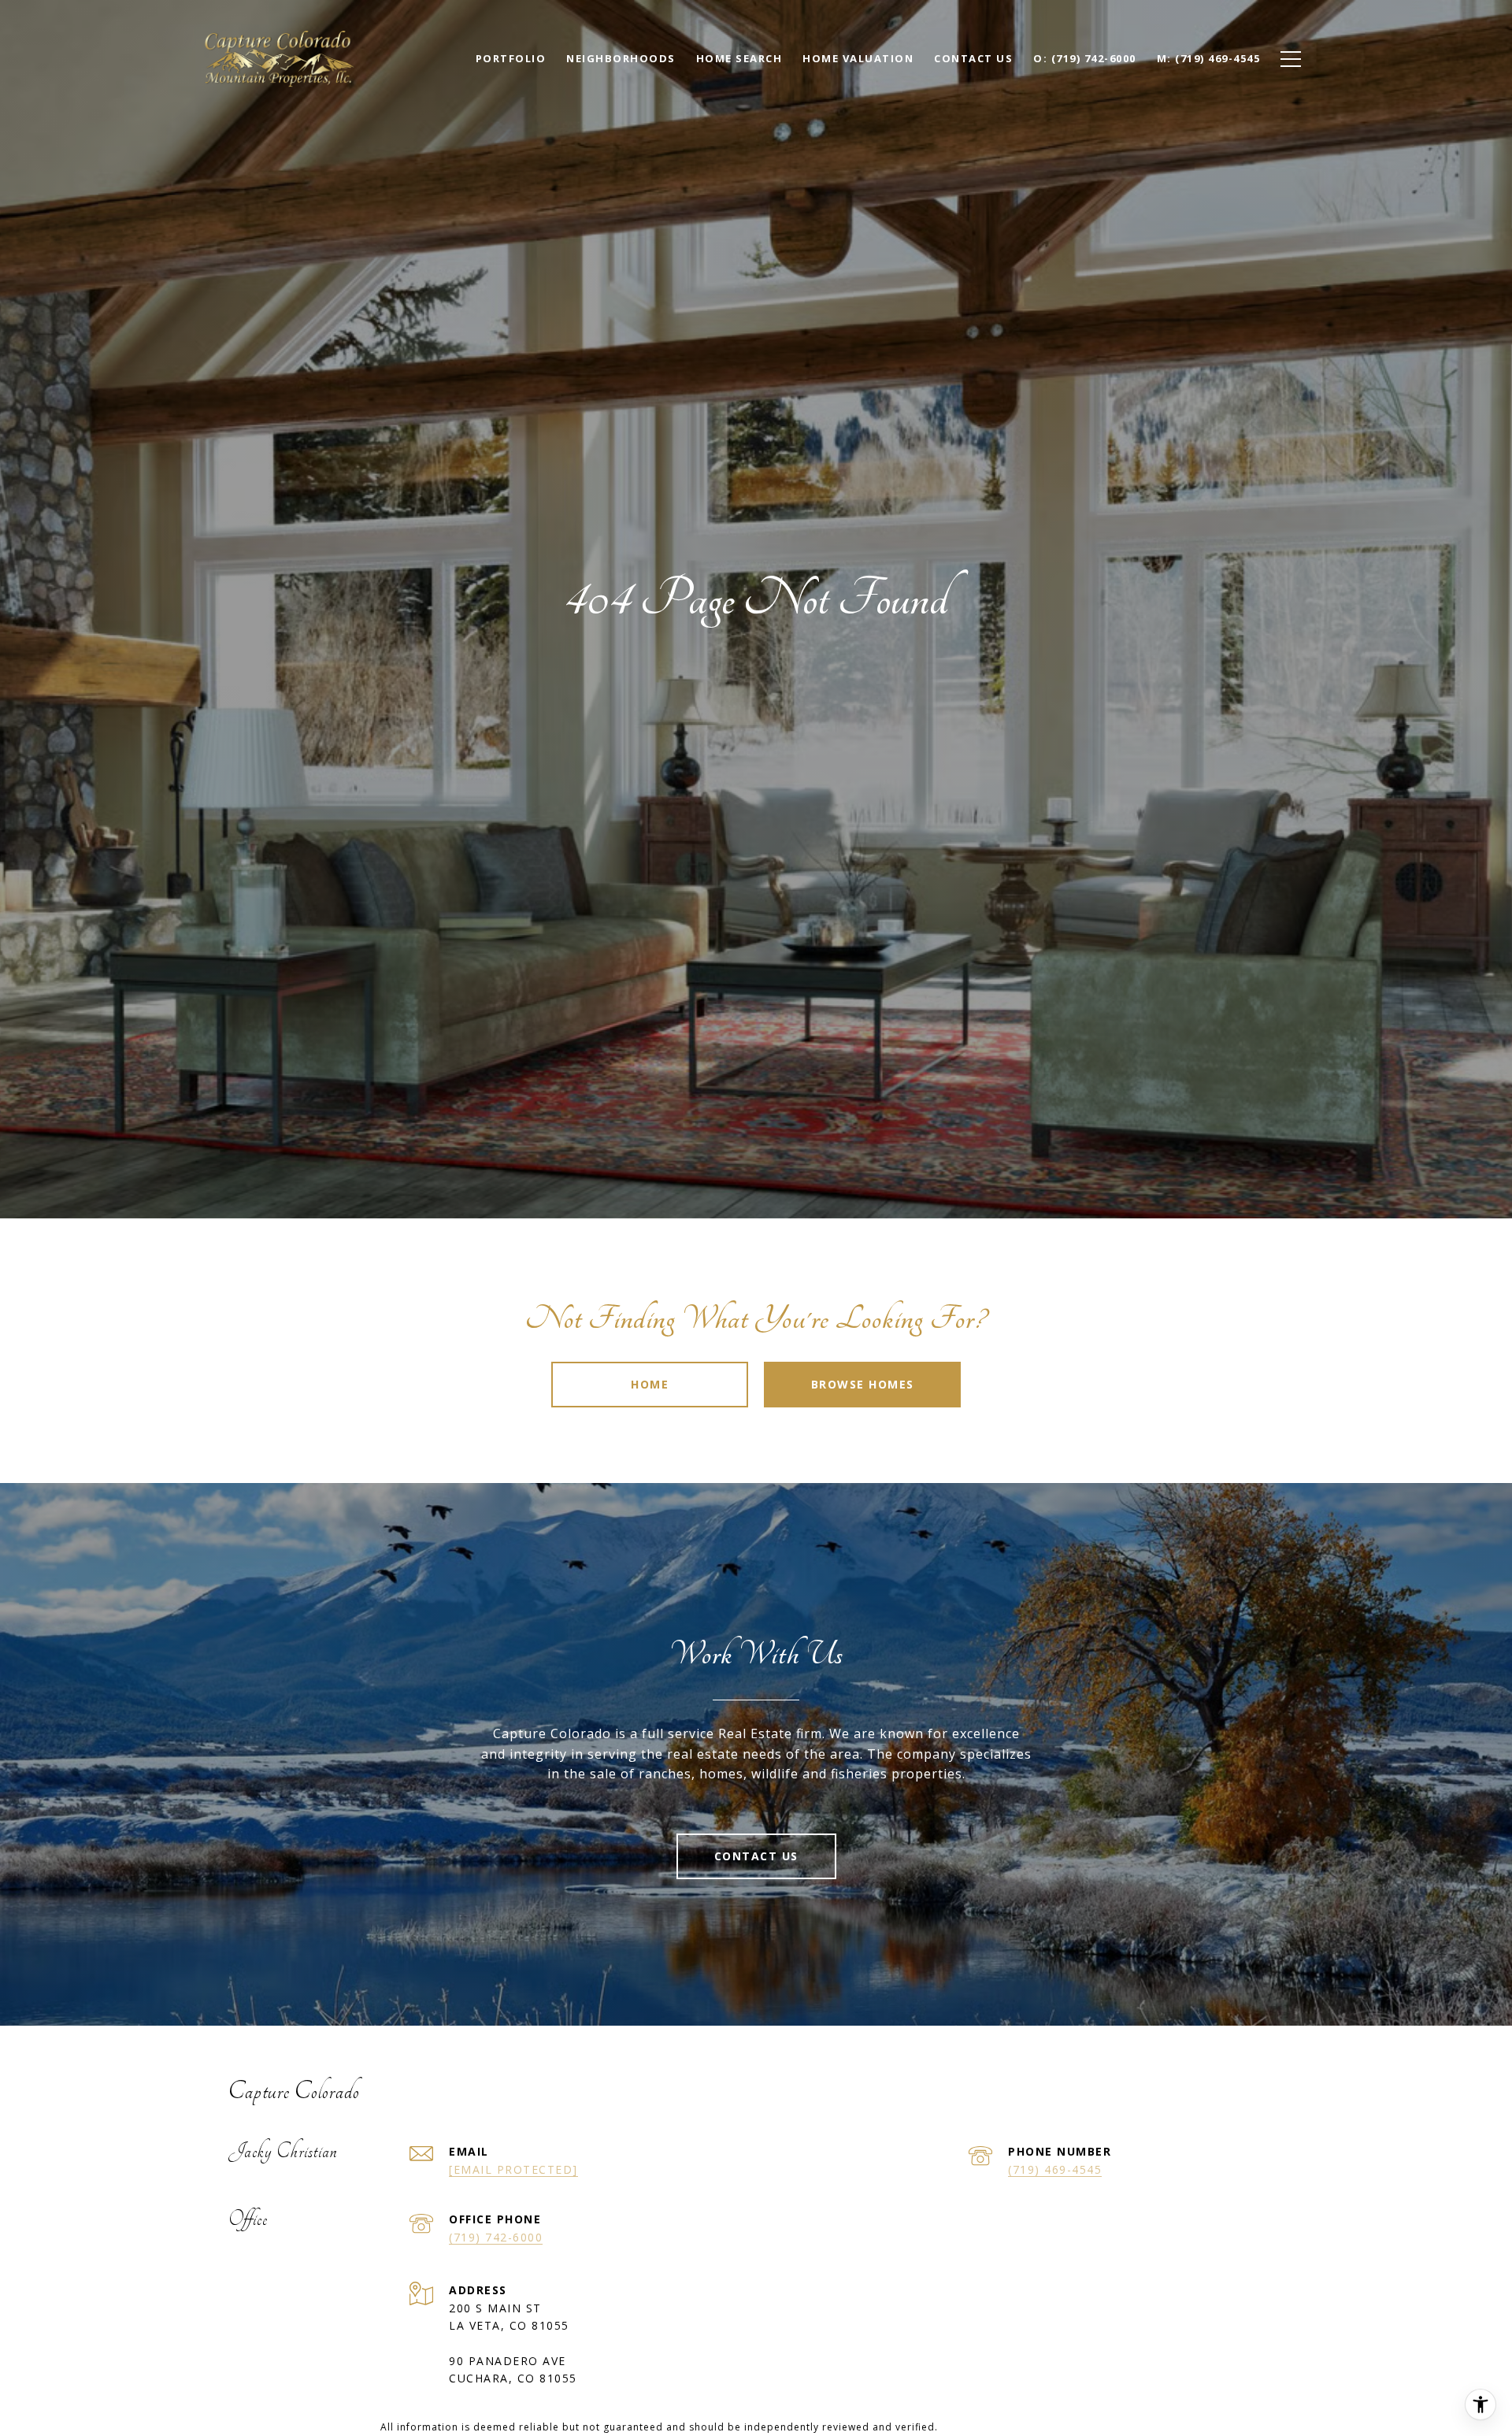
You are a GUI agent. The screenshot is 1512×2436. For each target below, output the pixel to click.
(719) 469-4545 (1055, 2169)
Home (650, 1384)
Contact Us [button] (756, 1856)
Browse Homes (863, 1384)
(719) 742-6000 (496, 2237)
